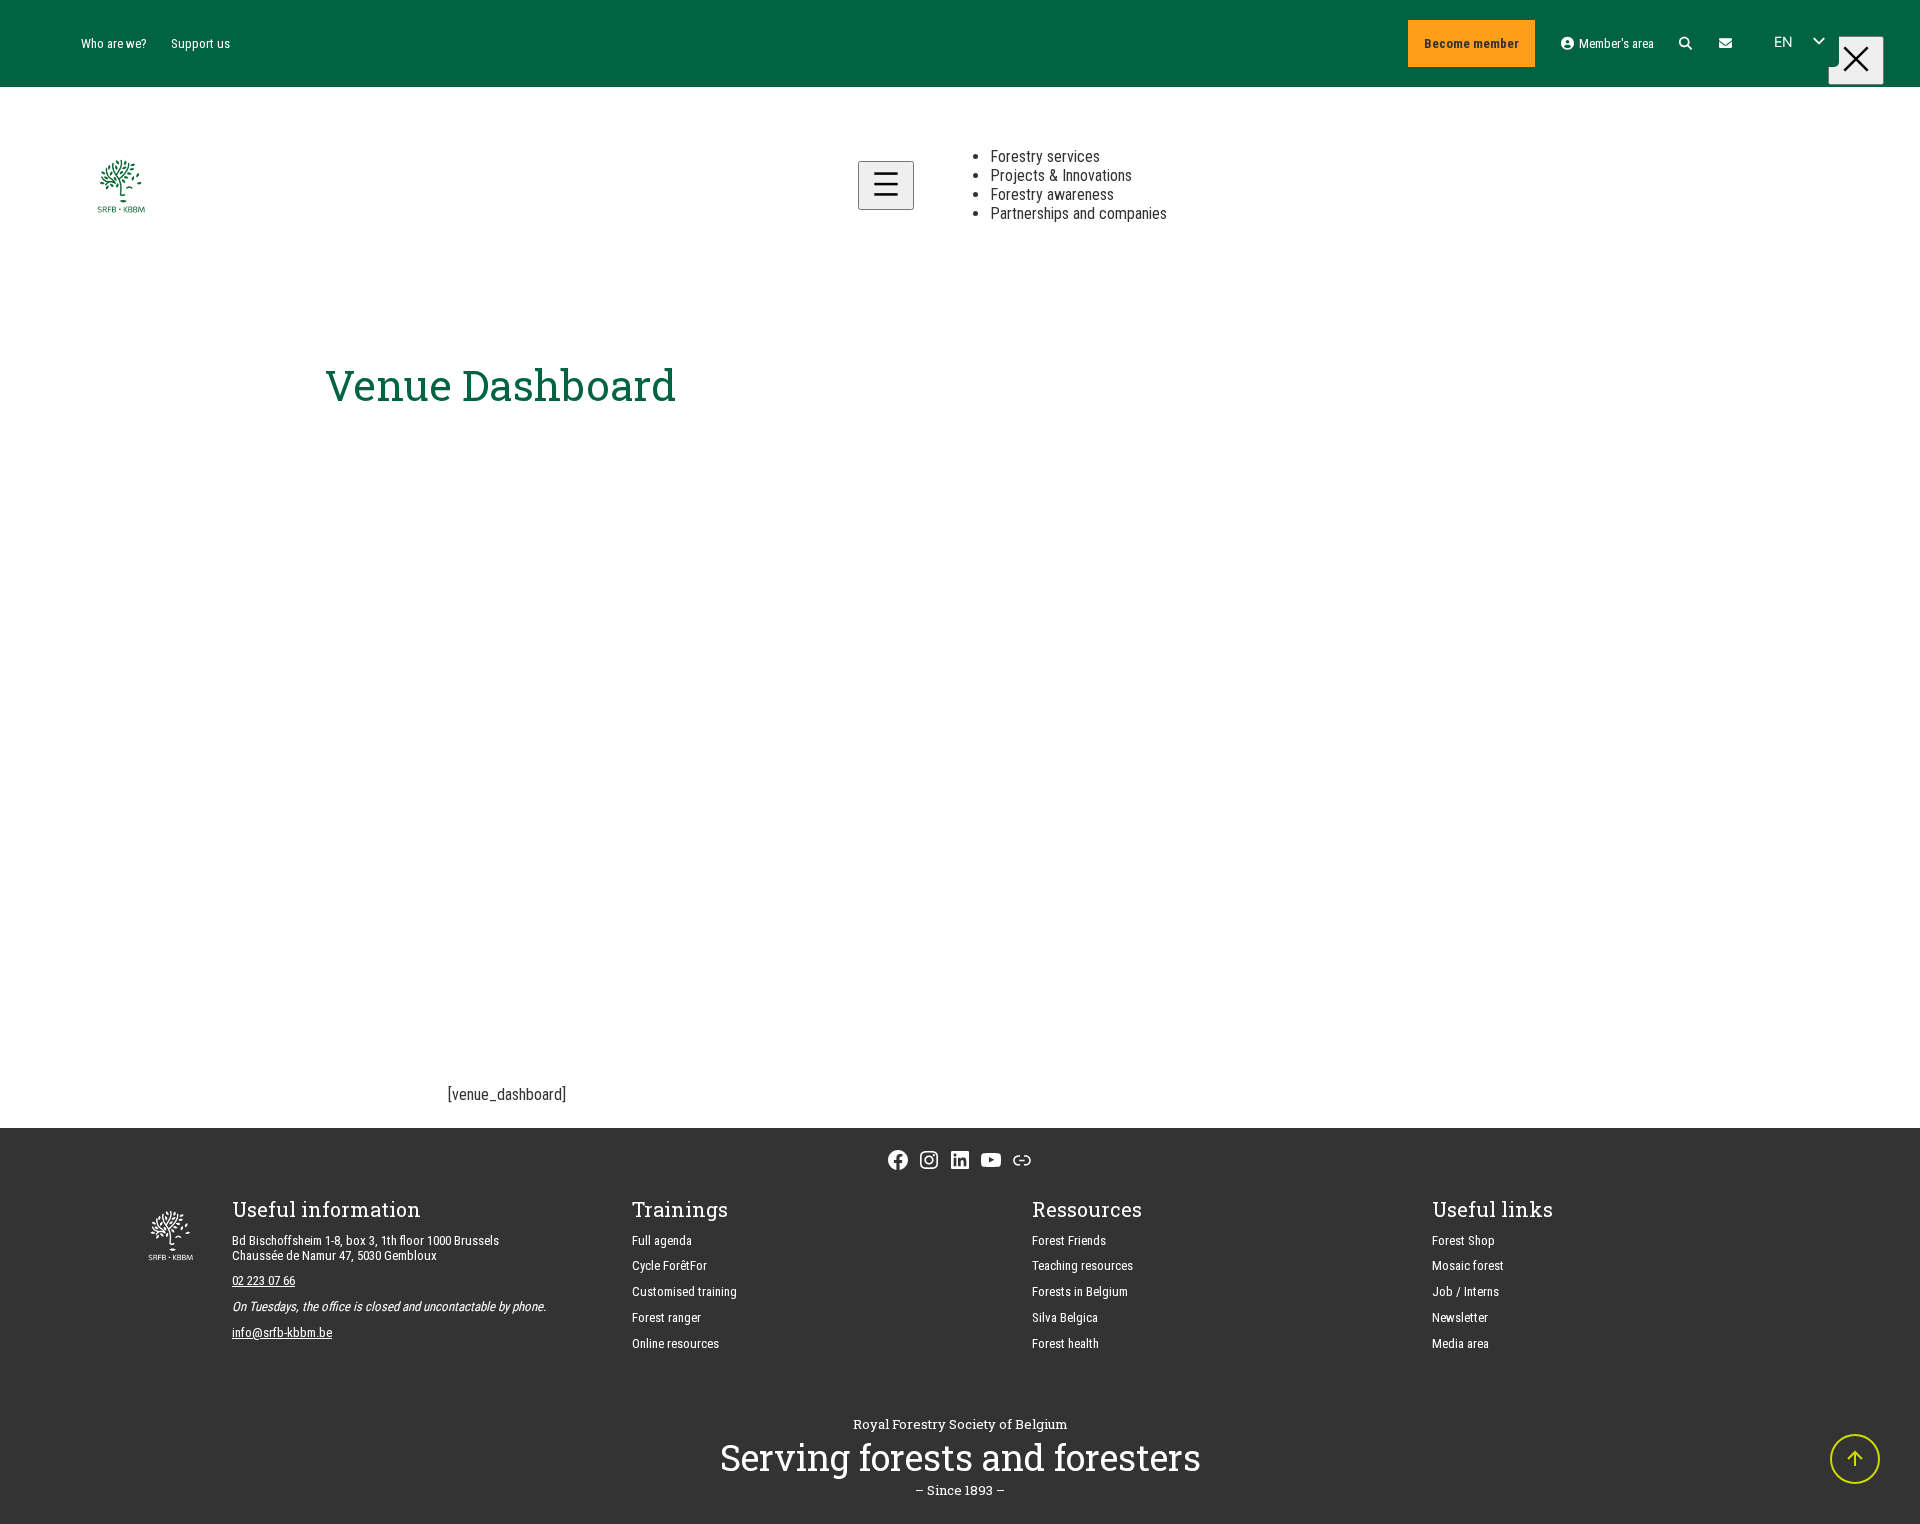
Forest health (1065, 1343)
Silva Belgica (1065, 1317)
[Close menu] (1856, 60)
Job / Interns (1465, 1291)
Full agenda (662, 1240)
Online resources (675, 1343)
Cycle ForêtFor (669, 1265)
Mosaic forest (1468, 1265)
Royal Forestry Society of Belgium (960, 1424)
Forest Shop (1463, 1240)
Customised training (684, 1291)
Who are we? (114, 43)
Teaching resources (1082, 1265)
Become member (1471, 43)
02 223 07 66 (263, 1280)
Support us (200, 43)
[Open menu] (886, 185)
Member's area (1614, 43)
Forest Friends (1069, 1240)
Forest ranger (666, 1317)
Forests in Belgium (1080, 1291)
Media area (1460, 1343)
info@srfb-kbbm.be (282, 1332)
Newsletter (1460, 1317)
